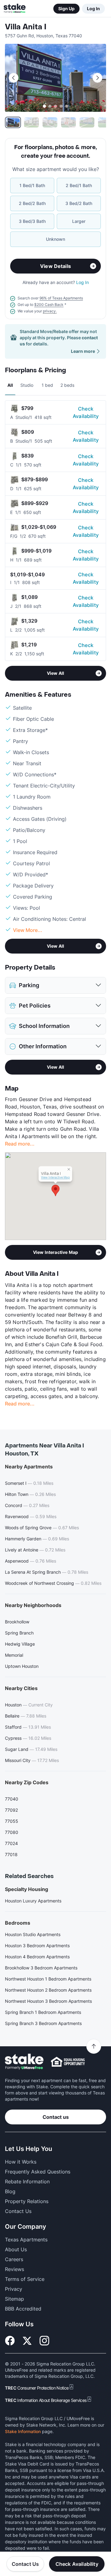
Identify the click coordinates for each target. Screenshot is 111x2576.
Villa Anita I (26, 27)
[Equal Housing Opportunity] (68, 2062)
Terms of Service (25, 2279)
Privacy (14, 2289)
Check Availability (86, 412)
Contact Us (25, 2564)
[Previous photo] (14, 78)
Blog (10, 2191)
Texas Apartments (26, 2240)
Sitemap (14, 2299)
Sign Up (66, 8)
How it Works (21, 2162)
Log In (93, 8)
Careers (14, 2259)
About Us (16, 2249)
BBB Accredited (23, 2309)
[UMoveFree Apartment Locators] (24, 2062)
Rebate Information (27, 2181)
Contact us (56, 2117)
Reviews (14, 2269)
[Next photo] (97, 78)
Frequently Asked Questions (38, 2172)
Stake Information (23, 2431)
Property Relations (27, 2201)
